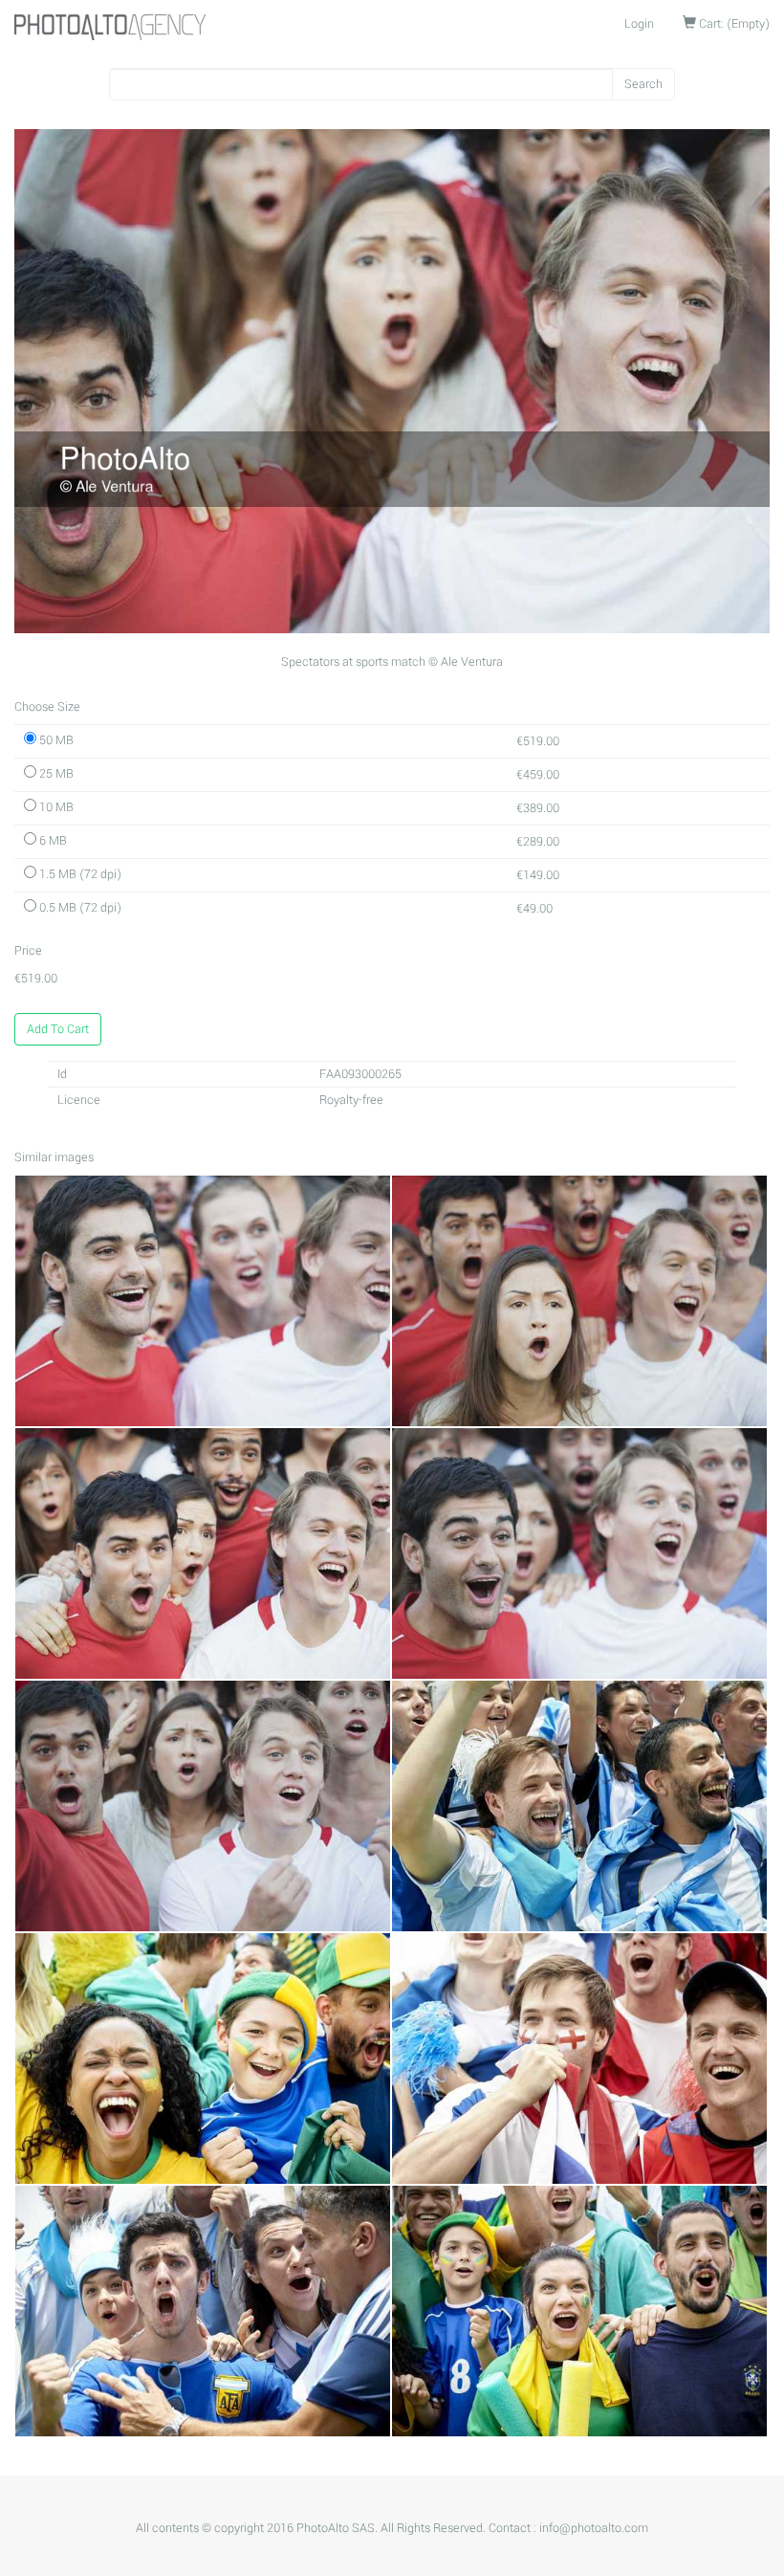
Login (639, 24)
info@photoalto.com (594, 2528)
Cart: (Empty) (733, 24)
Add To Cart (58, 1029)
